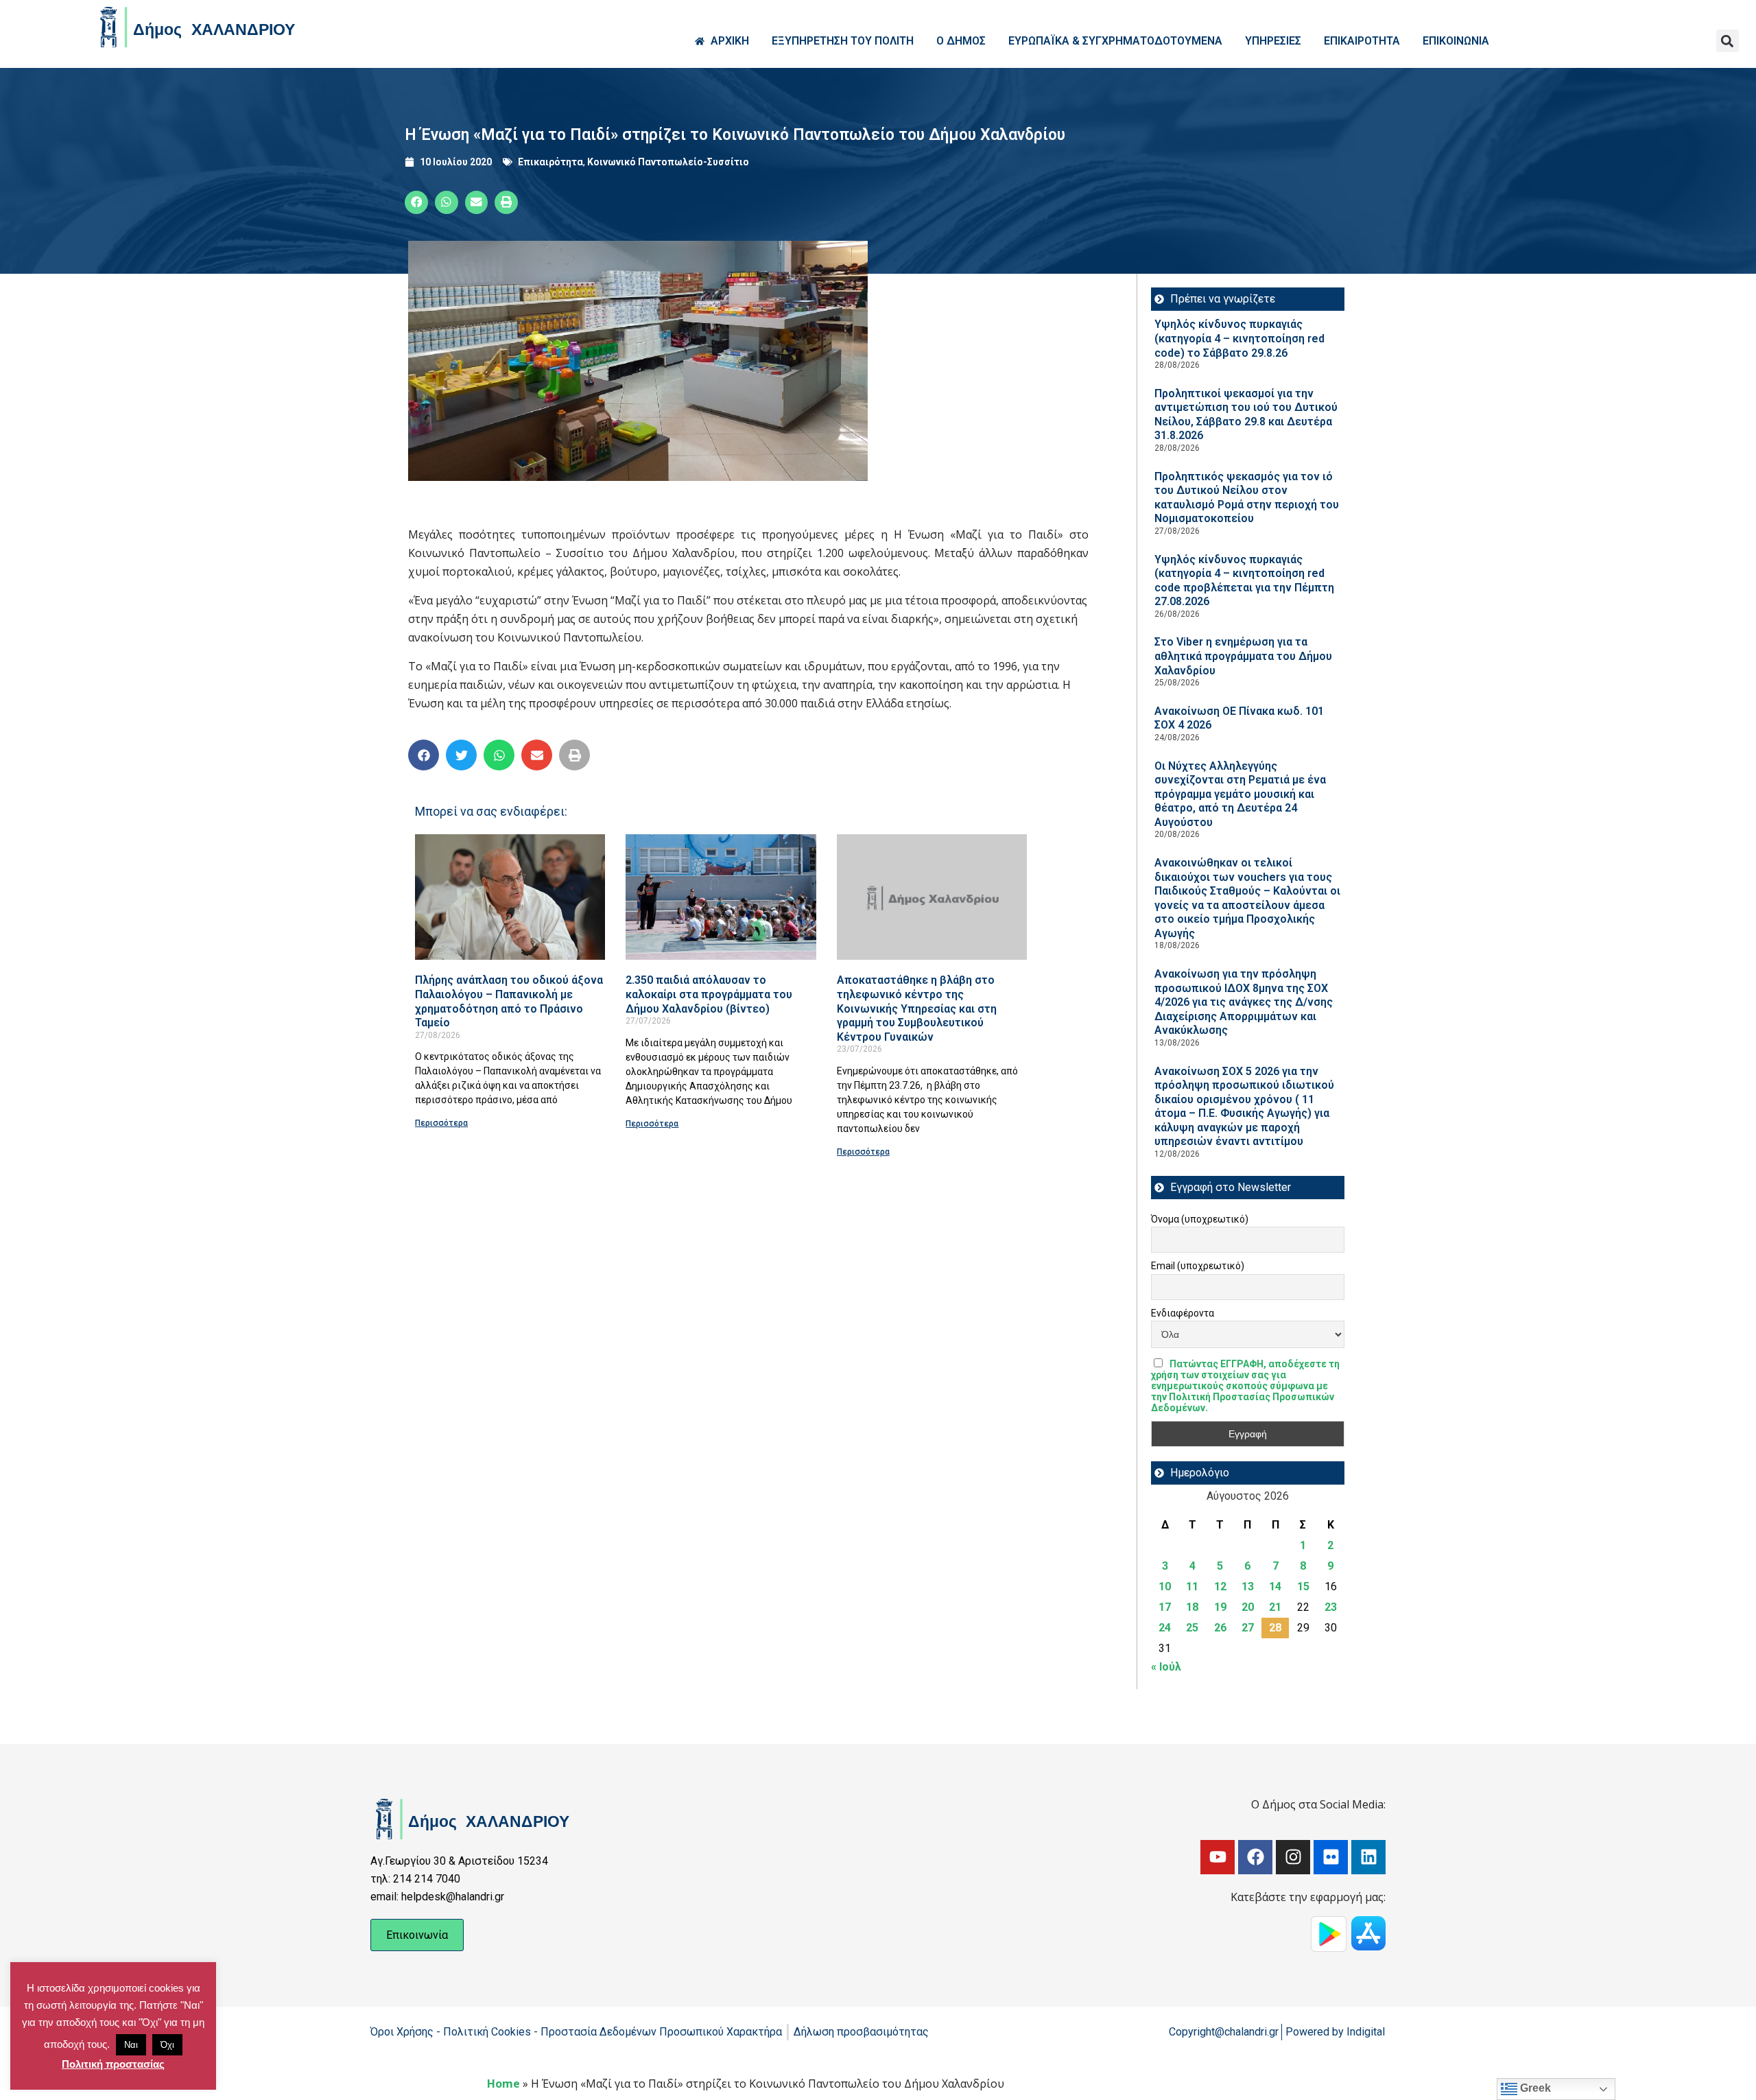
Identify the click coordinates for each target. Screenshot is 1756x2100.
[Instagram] (1293, 1857)
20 (1248, 1607)
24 (1165, 1628)
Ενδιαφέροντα (1183, 1313)
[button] (1728, 41)
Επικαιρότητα (550, 162)
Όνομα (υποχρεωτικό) (1200, 1219)
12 (1220, 1586)
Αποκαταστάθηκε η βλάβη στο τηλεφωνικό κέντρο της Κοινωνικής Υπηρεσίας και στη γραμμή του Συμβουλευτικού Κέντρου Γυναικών (917, 1008)
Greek (1534, 2088)
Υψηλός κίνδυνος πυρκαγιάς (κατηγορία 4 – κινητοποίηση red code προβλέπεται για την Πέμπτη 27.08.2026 (1244, 581)
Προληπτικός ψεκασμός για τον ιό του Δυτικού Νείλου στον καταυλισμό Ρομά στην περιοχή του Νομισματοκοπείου (1247, 498)
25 (1192, 1628)
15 (1303, 1586)
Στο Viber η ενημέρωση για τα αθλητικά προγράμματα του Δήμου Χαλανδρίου (1243, 656)
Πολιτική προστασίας (113, 2064)
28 (1275, 1628)
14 (1275, 1586)
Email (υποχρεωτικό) (1198, 1266)
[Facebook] (1255, 1857)
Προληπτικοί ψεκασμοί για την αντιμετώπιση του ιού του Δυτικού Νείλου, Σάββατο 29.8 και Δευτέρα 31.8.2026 (1246, 415)
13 (1248, 1586)
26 (1220, 1628)
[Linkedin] (1368, 1857)
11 (1192, 1586)
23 (1331, 1607)
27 (1248, 1628)
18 (1192, 1607)
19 (1220, 1607)
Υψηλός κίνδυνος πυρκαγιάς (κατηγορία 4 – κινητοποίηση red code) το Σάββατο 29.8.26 (1239, 338)
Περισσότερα (441, 1123)
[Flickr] (1331, 1857)
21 (1275, 1607)
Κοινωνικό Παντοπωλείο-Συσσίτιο (668, 162)
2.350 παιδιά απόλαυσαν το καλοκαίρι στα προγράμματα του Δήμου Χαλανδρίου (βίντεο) (709, 994)
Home (503, 2084)
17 (1165, 1607)
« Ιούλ (1166, 1667)
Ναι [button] (131, 2045)
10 (1165, 1586)
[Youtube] (1218, 1857)
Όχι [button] (167, 2045)
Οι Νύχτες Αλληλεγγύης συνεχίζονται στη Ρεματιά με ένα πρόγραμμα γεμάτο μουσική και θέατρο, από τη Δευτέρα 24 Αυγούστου (1240, 794)
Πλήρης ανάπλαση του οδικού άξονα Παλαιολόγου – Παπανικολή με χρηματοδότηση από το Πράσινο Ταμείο (509, 1001)
